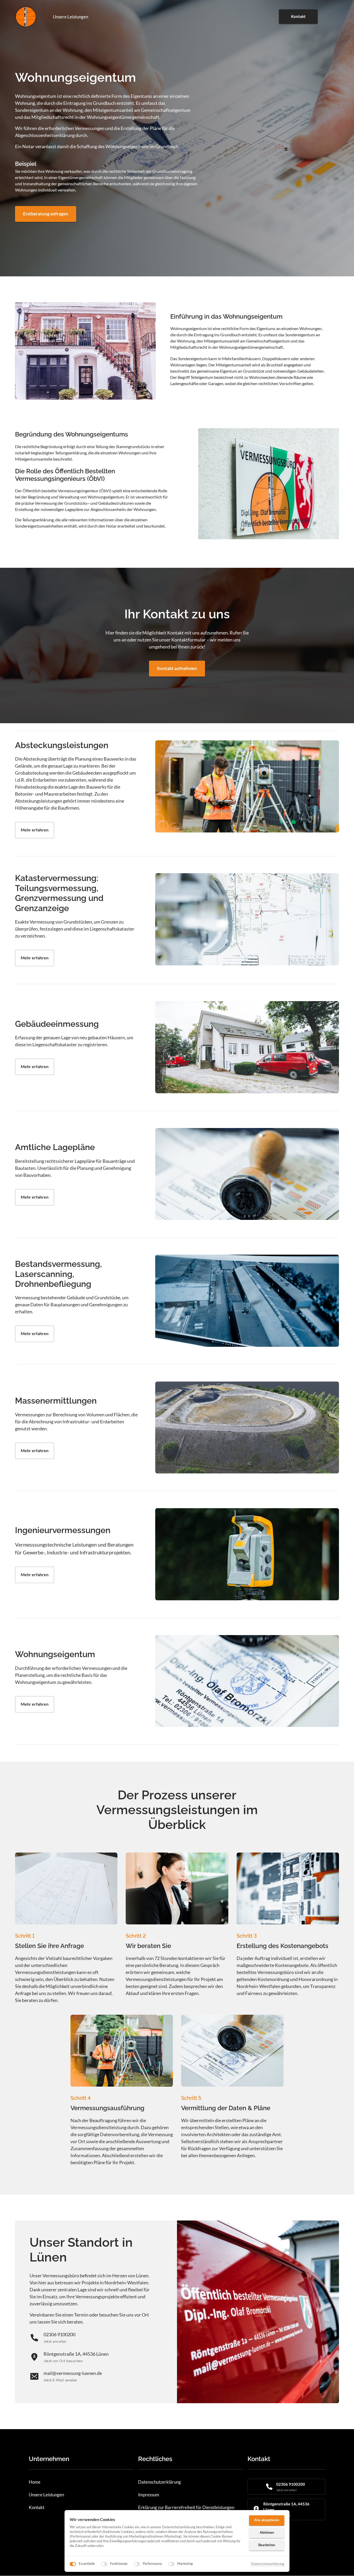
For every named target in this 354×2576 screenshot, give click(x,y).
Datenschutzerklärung (268, 2564)
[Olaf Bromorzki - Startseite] (26, 17)
